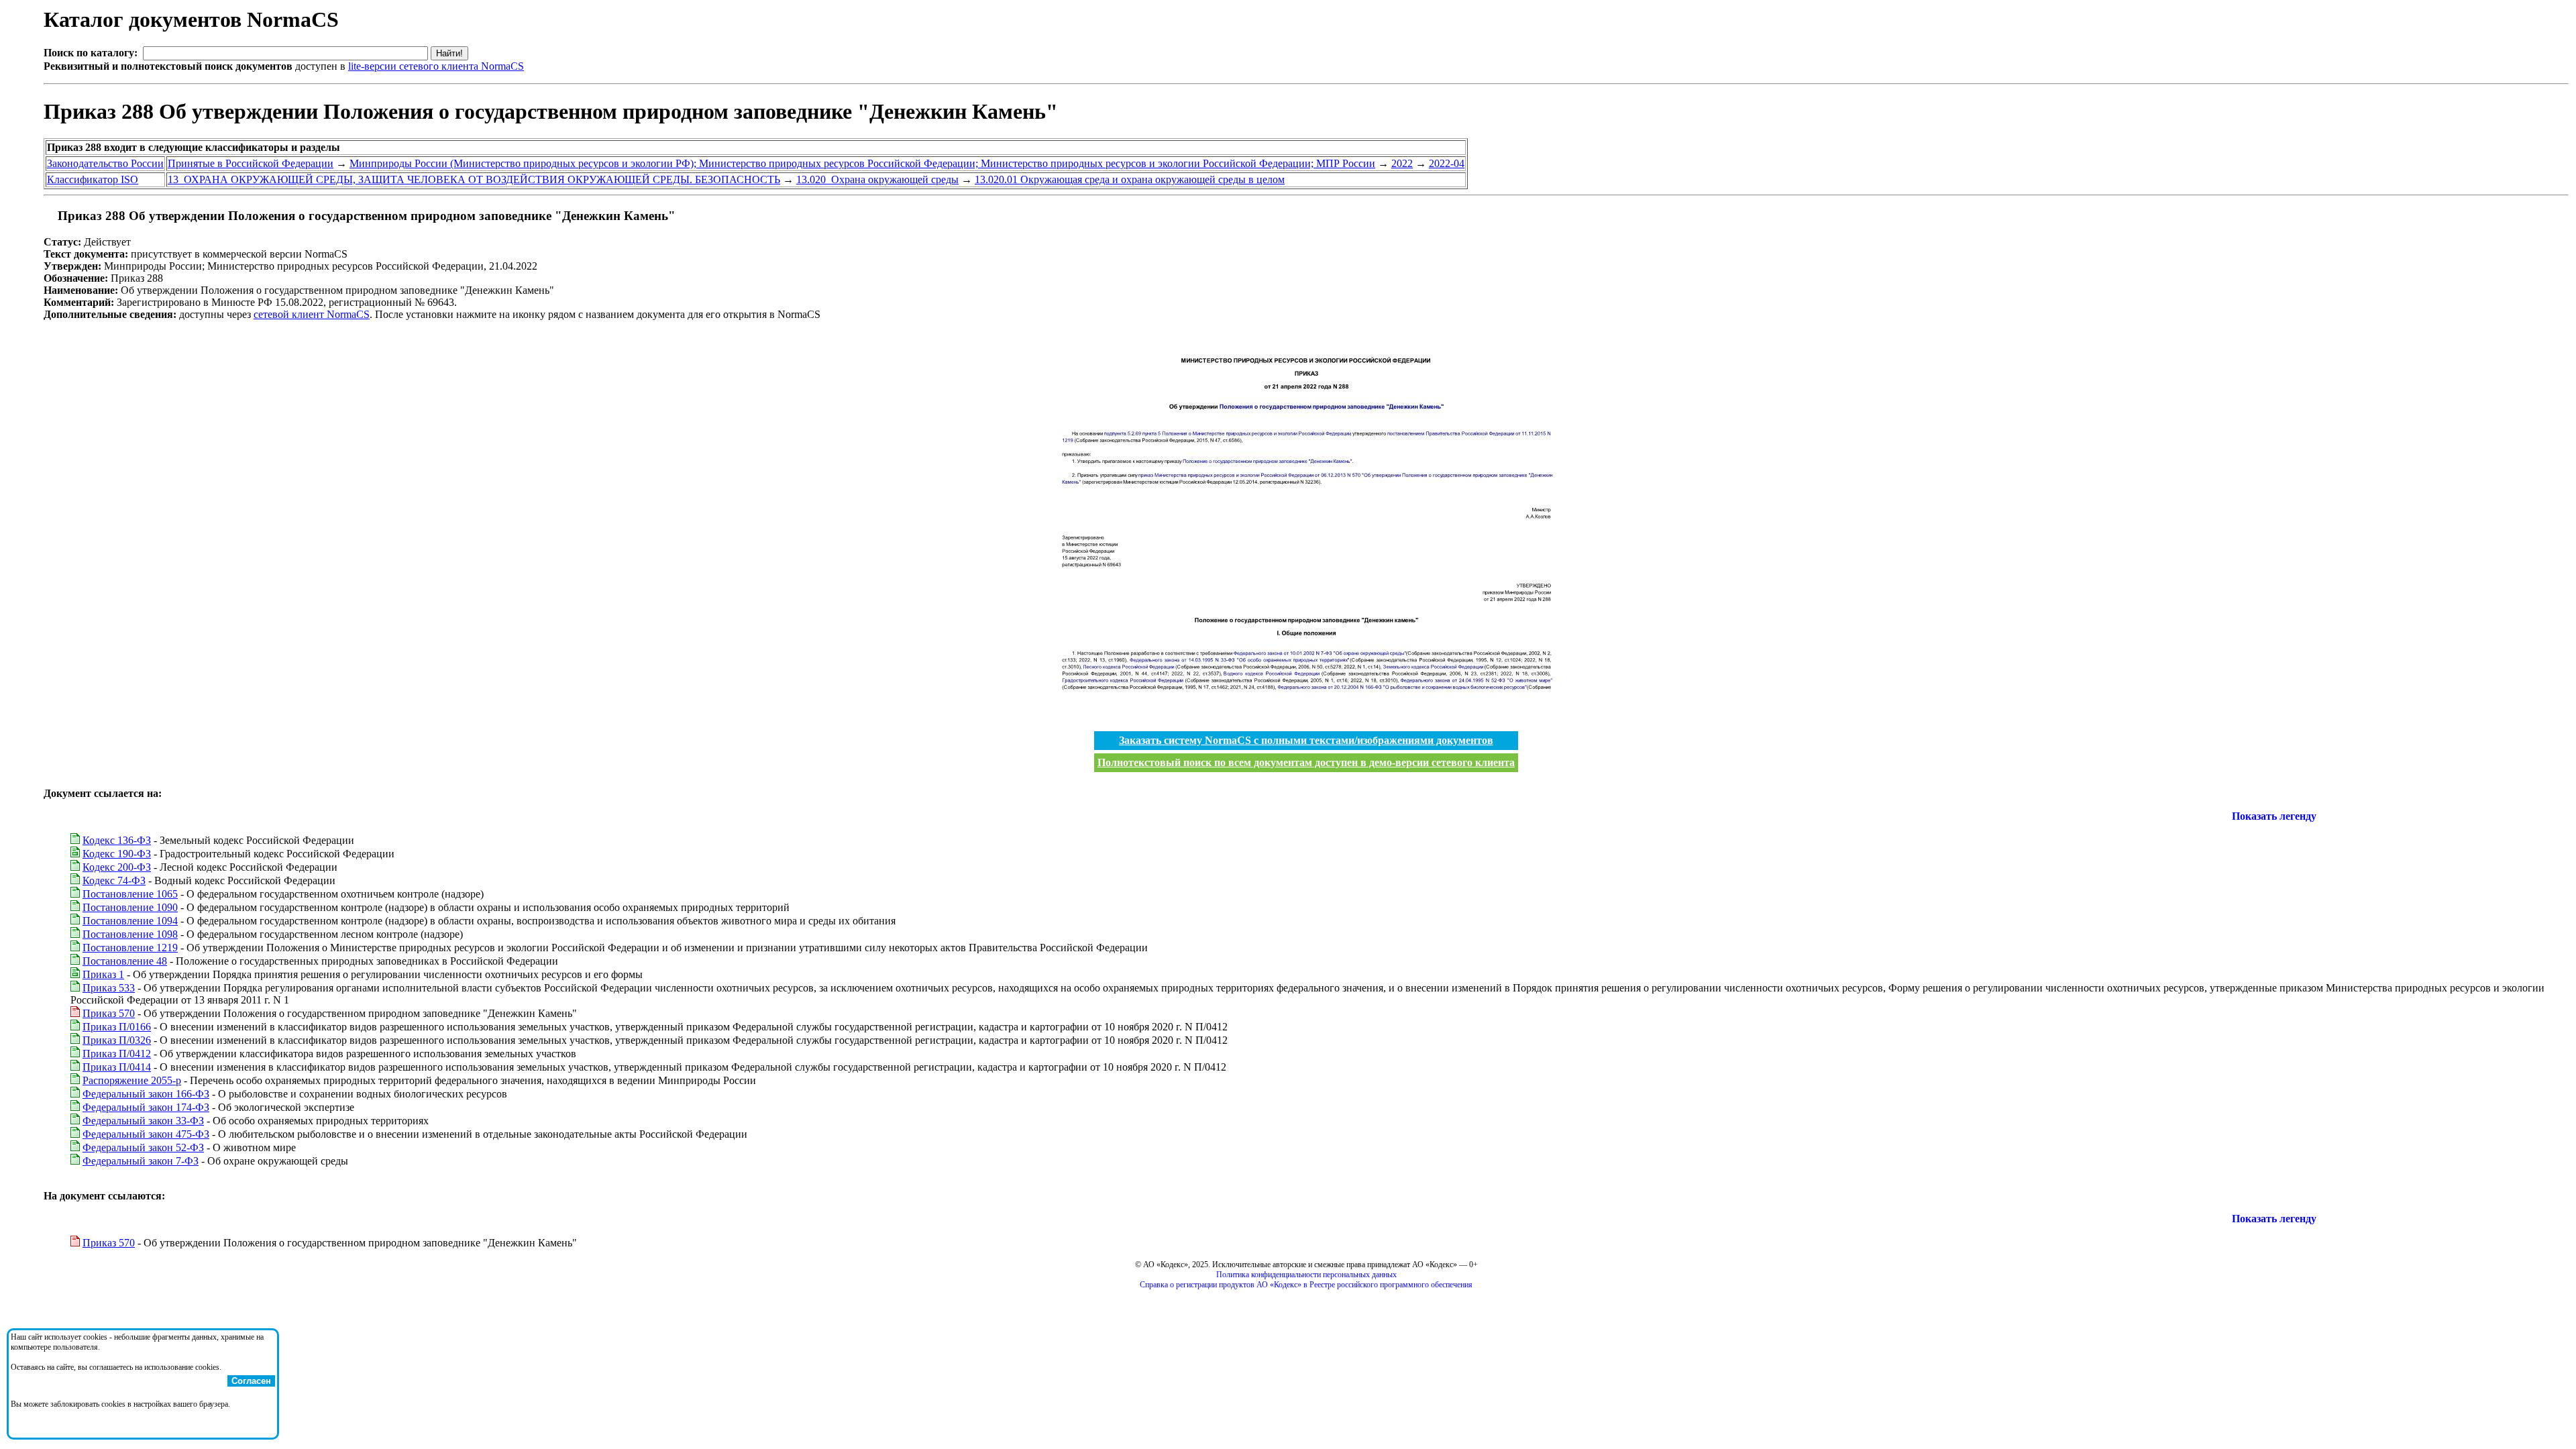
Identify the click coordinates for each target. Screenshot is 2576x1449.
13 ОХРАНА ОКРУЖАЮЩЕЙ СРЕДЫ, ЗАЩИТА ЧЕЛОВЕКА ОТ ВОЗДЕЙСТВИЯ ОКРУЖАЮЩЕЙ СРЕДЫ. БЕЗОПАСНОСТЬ (474, 179)
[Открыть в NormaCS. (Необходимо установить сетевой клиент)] (49, 216)
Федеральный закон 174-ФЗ (146, 1107)
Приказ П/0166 (117, 1027)
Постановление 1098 (130, 934)
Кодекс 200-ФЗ (117, 867)
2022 (1402, 163)
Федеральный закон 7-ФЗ (141, 1161)
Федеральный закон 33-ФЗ (143, 1121)
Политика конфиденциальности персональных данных (1306, 1275)
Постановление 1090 (130, 907)
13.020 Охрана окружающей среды (877, 179)
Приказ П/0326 (117, 1040)
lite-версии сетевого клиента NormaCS (436, 66)
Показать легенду (2274, 816)
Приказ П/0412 (117, 1054)
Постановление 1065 (130, 894)
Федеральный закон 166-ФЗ (146, 1094)
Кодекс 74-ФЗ (114, 880)
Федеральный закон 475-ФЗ (146, 1134)
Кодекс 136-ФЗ (117, 840)
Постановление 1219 (130, 948)
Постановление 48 (125, 961)
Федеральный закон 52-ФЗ (143, 1147)
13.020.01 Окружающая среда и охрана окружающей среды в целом (1130, 179)
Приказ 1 (103, 974)
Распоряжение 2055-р (132, 1080)
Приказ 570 (109, 1013)
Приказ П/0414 (117, 1067)
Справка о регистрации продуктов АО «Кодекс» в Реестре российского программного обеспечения (1306, 1285)
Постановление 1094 (130, 921)
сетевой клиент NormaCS (312, 314)
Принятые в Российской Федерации (251, 163)
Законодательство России (105, 163)
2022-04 (1447, 163)
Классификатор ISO (93, 179)
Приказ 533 (109, 988)
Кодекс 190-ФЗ (117, 854)
